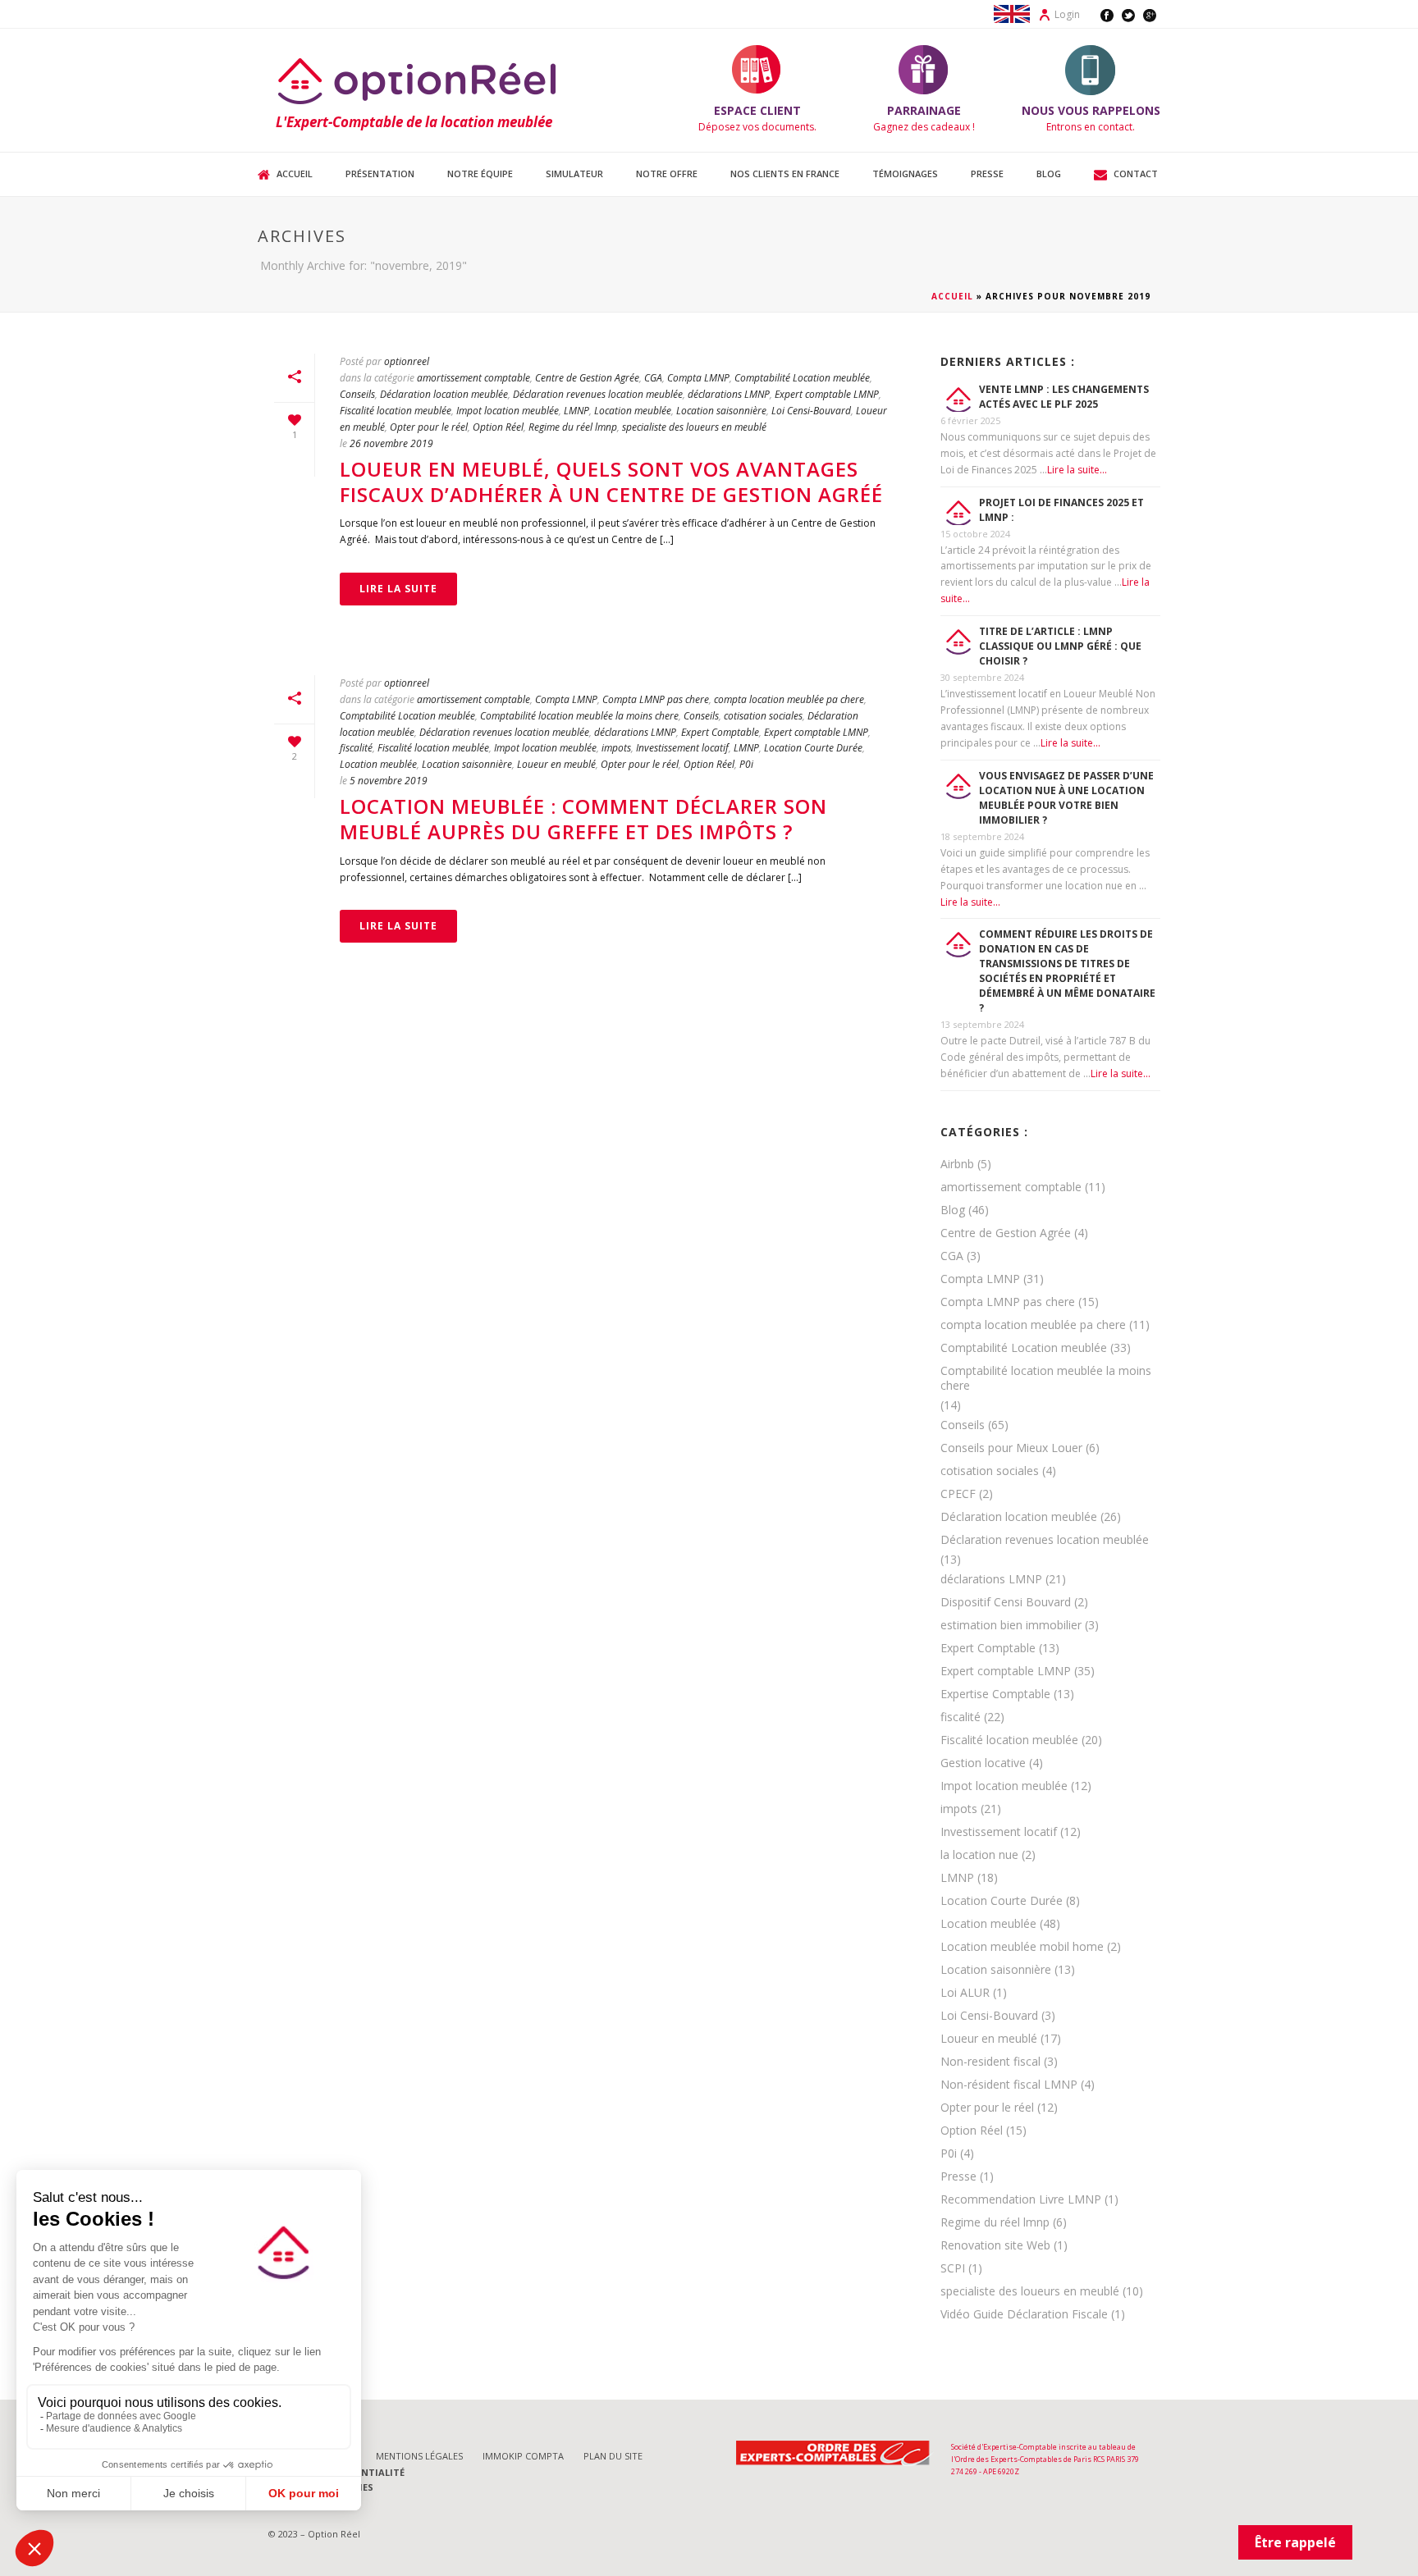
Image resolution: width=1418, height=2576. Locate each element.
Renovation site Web (995, 2245)
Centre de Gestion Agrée (587, 378)
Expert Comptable (720, 732)
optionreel (407, 361)
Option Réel (498, 427)
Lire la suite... (1077, 470)
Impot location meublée (508, 411)
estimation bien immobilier (1011, 1625)
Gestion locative (983, 1763)
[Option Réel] (419, 80)
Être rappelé (1295, 2542)
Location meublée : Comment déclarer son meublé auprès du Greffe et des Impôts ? (583, 819)
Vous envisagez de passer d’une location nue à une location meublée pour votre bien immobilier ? (1066, 798)
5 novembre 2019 (389, 781)
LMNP (576, 411)
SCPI (953, 2268)
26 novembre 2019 (391, 443)
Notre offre (667, 174)
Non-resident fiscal (990, 2062)
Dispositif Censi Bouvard (1006, 1602)
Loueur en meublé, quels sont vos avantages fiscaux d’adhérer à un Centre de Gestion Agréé (611, 482)
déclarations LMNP (729, 394)
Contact (1136, 174)
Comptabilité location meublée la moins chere (579, 716)
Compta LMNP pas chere (656, 699)
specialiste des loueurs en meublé (694, 427)
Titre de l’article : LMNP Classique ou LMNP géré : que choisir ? (1060, 646)
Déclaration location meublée (444, 394)
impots (616, 748)
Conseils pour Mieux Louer (1011, 1448)
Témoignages (905, 174)
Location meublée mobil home (1022, 1947)
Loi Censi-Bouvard (811, 411)
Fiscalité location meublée (396, 411)
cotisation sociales (763, 716)
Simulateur (574, 174)
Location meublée (633, 411)
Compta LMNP (698, 378)
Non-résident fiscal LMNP (1009, 2085)
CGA (653, 378)
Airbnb (957, 1164)
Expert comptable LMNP (827, 394)
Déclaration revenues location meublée (598, 394)
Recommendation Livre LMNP (1021, 2199)
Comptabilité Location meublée (802, 378)
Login (1067, 14)
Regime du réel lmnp (573, 427)
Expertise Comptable (995, 1694)
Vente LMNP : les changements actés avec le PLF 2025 (1064, 397)
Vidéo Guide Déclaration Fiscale (1024, 2314)
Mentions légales (419, 2456)
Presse (987, 174)
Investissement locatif (682, 748)
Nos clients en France (785, 174)
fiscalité (356, 748)
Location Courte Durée (813, 748)
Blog (1049, 174)
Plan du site (613, 2456)
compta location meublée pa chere (789, 699)
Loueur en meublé (556, 764)
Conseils (357, 394)
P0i (746, 764)
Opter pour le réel (429, 427)
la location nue (979, 1855)
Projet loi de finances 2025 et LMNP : (1061, 510)
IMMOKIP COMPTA (523, 2456)
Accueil (295, 174)
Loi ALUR (965, 1993)
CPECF (958, 1494)
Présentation (380, 174)
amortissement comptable (473, 378)
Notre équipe (480, 174)
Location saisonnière (721, 411)
